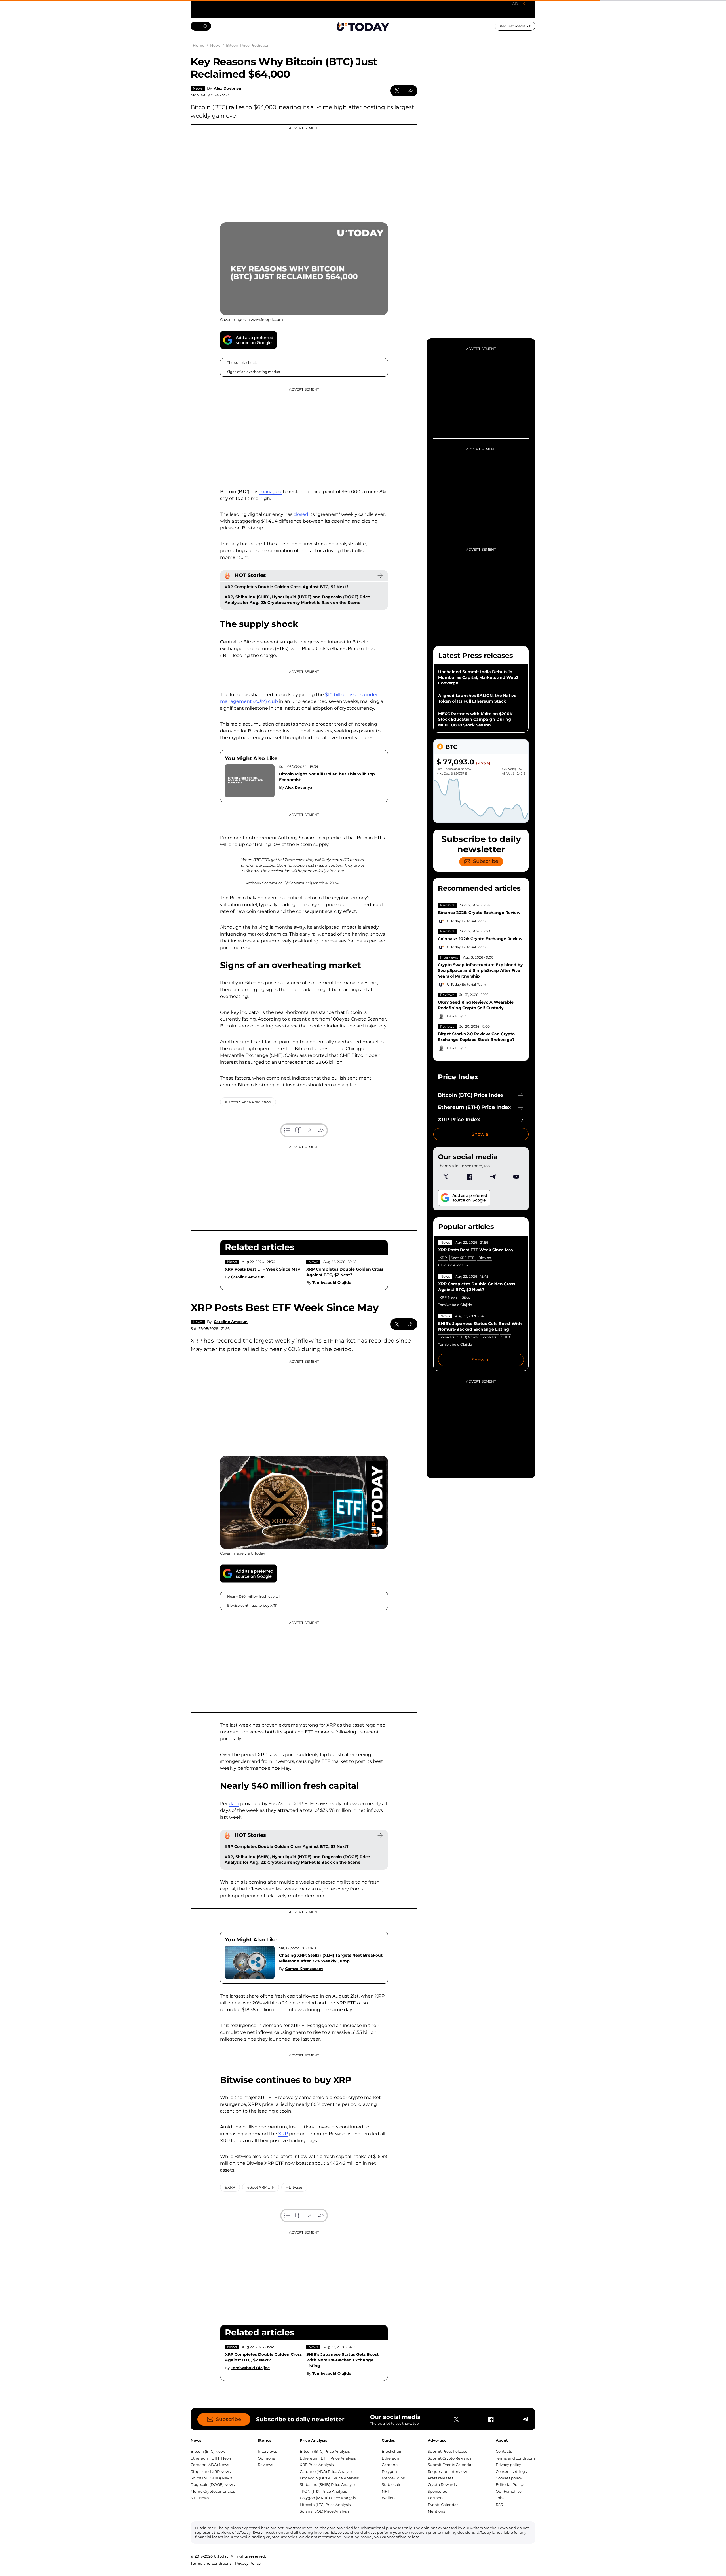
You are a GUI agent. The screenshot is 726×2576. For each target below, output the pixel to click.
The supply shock (242, 363)
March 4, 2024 (326, 883)
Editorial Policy (510, 2484)
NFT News (200, 2498)
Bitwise (485, 1258)
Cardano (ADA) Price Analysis (326, 2471)
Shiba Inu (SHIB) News (459, 1337)
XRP (443, 1258)
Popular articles (466, 1226)
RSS (499, 2505)
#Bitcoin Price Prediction (248, 1102)
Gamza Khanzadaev (304, 1969)
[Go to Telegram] (493, 1177)
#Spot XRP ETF (261, 2187)
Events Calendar (443, 2505)
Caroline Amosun (248, 1277)
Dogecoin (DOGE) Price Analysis (329, 2478)
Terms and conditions (516, 2458)
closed (301, 514)
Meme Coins (393, 2478)
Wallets (389, 2498)
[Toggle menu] (201, 26)
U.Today (258, 1553)
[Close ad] (524, 3)
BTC (451, 747)
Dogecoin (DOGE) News (213, 2484)
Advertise (437, 2440)
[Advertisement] (304, 171)
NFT (385, 2491)
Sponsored (438, 2491)
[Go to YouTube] (516, 1177)
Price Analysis (314, 2440)
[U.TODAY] (363, 26)
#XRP (230, 2187)
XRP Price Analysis (317, 2465)
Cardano (390, 2465)
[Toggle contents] (287, 1130)
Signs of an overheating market (254, 372)
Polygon (389, 2471)
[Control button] (411, 91)
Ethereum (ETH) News (211, 2458)
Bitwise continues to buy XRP (252, 1605)
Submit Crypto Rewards (449, 2458)
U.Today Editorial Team (467, 921)
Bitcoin (468, 1297)
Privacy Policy (248, 2563)
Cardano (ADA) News (210, 2465)
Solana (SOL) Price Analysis (325, 2511)
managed (271, 492)
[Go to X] (446, 1177)
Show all (481, 1134)
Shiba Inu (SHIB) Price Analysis (328, 2484)
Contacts (504, 2451)
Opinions (266, 2458)
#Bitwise (294, 2187)
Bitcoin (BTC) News (208, 2451)
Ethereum (391, 2458)
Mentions (436, 2511)
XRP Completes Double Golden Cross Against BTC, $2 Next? (287, 587)
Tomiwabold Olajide (332, 1282)
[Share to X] (397, 91)
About (502, 2440)
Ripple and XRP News (211, 2471)
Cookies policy (509, 2478)
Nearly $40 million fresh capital (254, 1596)
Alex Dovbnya (227, 88)
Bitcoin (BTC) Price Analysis (325, 2451)
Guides (388, 2440)
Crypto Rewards (442, 2484)
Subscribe (486, 861)
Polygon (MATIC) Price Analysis (328, 2498)
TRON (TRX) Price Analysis (323, 2491)
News (198, 88)
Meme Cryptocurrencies (213, 2491)
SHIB (506, 1337)
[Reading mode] (298, 1130)
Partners (435, 2498)
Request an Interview (447, 2471)
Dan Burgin (457, 1016)
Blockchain (392, 2451)
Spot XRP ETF (463, 1258)
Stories (265, 2440)
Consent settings (511, 2471)
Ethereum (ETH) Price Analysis (328, 2458)
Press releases (440, 2478)
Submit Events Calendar (450, 2465)
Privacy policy (508, 2465)
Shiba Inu (489, 1337)
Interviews (449, 957)
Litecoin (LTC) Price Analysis (325, 2505)
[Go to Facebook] (469, 1177)
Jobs (500, 2498)
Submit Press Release (448, 2451)
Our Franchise (509, 2491)
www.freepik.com (267, 319)
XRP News (449, 1297)
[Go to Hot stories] (380, 576)
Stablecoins (392, 2484)
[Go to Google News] (248, 340)
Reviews (447, 905)
